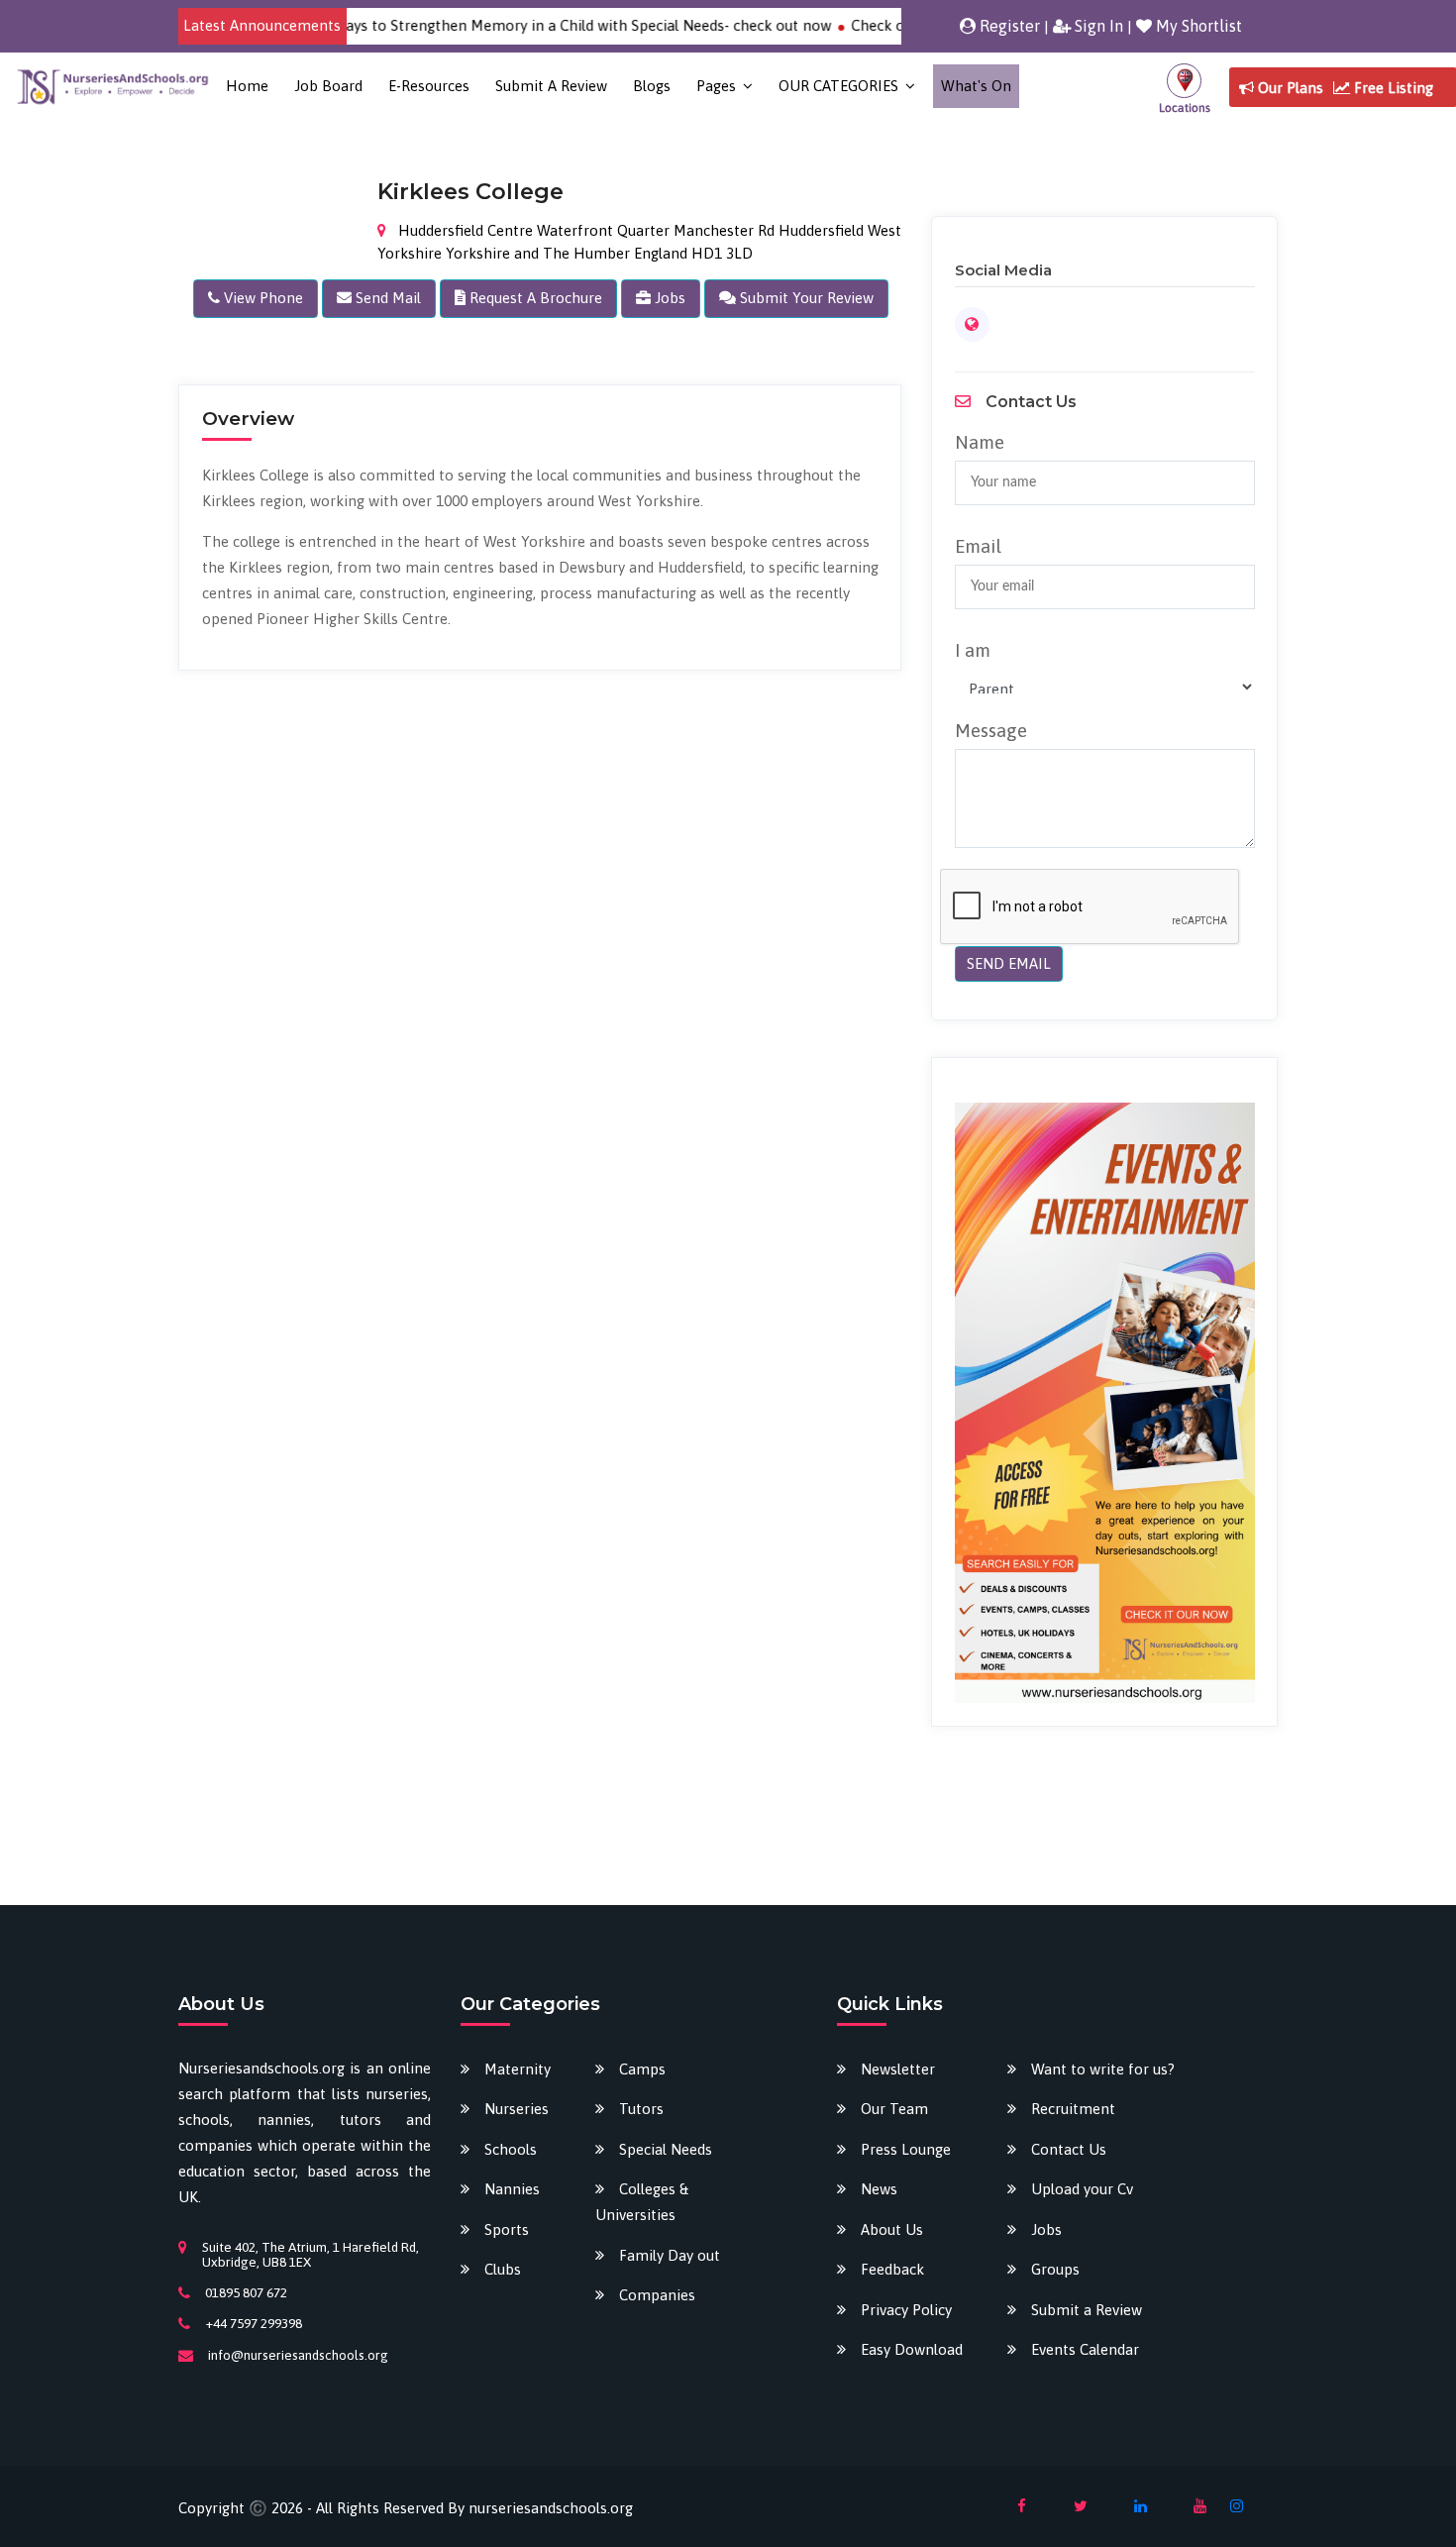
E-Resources (429, 86)
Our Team (894, 2109)
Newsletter (898, 2069)
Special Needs (666, 2149)
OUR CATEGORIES (838, 86)
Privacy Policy (906, 2310)
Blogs (652, 86)
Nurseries (517, 2109)
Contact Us (1069, 2149)
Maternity (518, 2069)
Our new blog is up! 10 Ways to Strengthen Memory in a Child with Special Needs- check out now (463, 25)
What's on (976, 86)
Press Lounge (906, 2149)
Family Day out (670, 2255)
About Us (892, 2229)
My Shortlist (1197, 26)
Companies (657, 2295)
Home (247, 86)
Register (1008, 26)
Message (991, 730)
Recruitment (1073, 2109)
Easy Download (912, 2349)
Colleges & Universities (642, 2202)
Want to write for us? (1103, 2069)
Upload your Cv (1082, 2189)
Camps (642, 2069)
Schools (511, 2149)
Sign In (1097, 26)
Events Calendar (1085, 2349)
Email (978, 546)
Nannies (512, 2189)
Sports (507, 2229)
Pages (716, 86)
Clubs (503, 2269)
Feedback (892, 2269)
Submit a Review (551, 86)
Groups (1055, 2269)
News (879, 2189)
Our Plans (1289, 88)
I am (973, 650)
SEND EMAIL (1009, 963)
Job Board (328, 86)
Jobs (1046, 2229)
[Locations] (1184, 87)
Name (980, 442)
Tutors (641, 2109)
